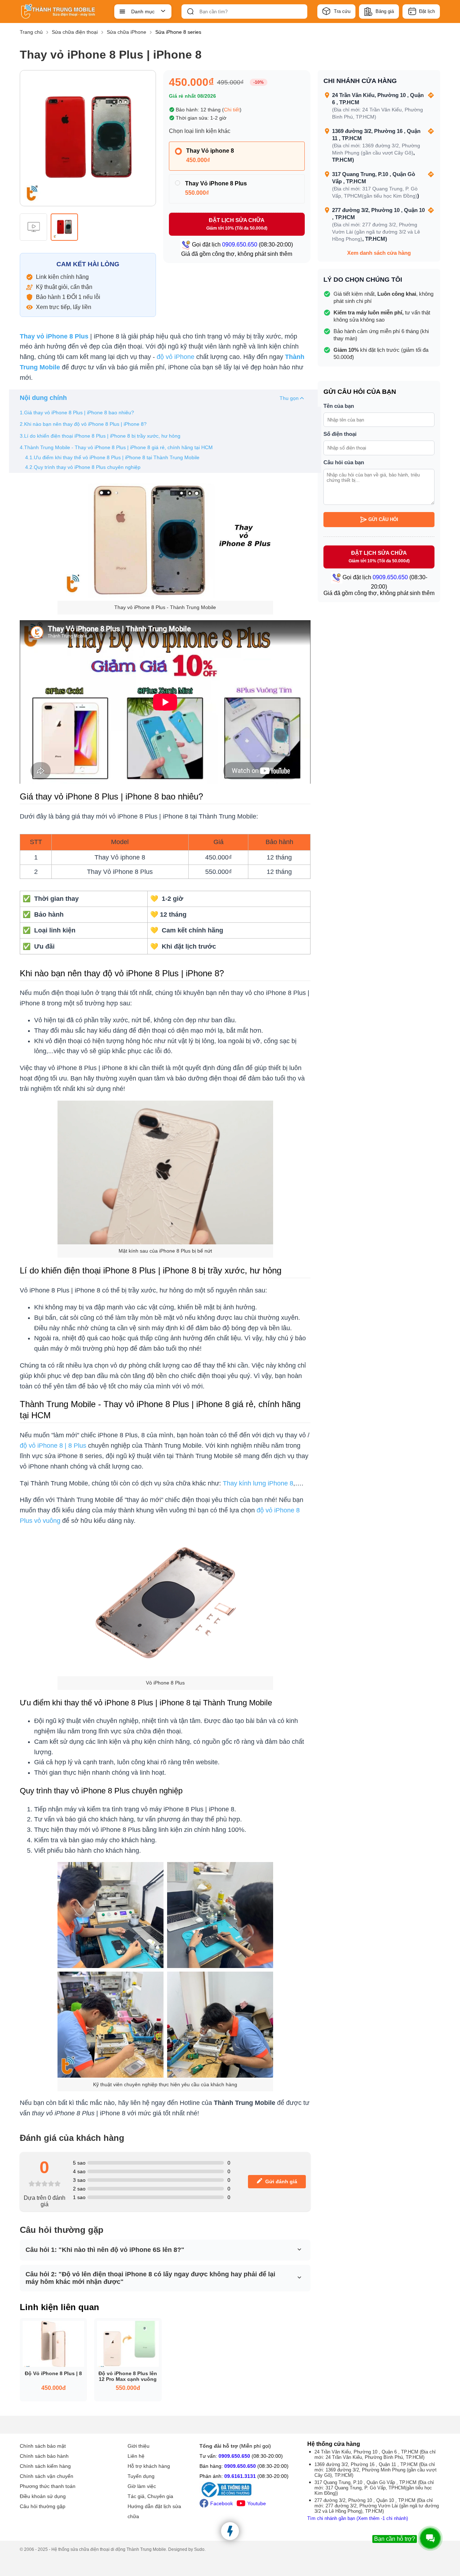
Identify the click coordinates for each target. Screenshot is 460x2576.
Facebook (222, 2503)
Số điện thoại (340, 434)
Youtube (257, 2503)
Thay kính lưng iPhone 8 (258, 1483)
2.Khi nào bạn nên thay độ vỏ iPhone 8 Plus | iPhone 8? (83, 424)
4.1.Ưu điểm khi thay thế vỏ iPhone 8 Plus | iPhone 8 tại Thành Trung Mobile (112, 457)
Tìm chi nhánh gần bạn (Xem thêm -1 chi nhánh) (358, 2518)
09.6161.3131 (240, 2476)
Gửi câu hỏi (383, 519)
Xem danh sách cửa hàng (379, 253)
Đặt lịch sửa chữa (237, 224)
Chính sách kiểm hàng (45, 2466)
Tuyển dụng (141, 2476)
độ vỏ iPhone (176, 357)
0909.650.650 (234, 2456)
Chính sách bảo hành (44, 2456)
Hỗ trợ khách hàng (149, 2466)
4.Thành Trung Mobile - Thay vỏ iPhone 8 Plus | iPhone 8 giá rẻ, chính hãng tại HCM (116, 447)
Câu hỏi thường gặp (43, 2506)
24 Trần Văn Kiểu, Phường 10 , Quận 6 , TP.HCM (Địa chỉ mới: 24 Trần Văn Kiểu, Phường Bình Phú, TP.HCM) (375, 2455)
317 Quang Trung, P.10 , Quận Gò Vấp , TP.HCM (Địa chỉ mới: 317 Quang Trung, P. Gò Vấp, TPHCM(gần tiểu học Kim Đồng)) (374, 2488)
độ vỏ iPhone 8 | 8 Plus (53, 1446)
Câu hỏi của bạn (344, 462)
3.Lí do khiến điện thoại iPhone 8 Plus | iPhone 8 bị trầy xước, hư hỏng (100, 436)
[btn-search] (190, 11)
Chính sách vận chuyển (47, 2476)
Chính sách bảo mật (43, 2446)
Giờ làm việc (142, 2486)
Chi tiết (232, 110)
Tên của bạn (339, 406)
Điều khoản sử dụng (43, 2496)
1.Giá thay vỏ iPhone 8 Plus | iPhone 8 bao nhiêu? (77, 413)
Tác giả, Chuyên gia (150, 2496)
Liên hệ (136, 2456)
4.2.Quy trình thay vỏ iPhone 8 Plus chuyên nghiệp (83, 467)
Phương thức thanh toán (48, 2486)
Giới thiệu (139, 2446)
